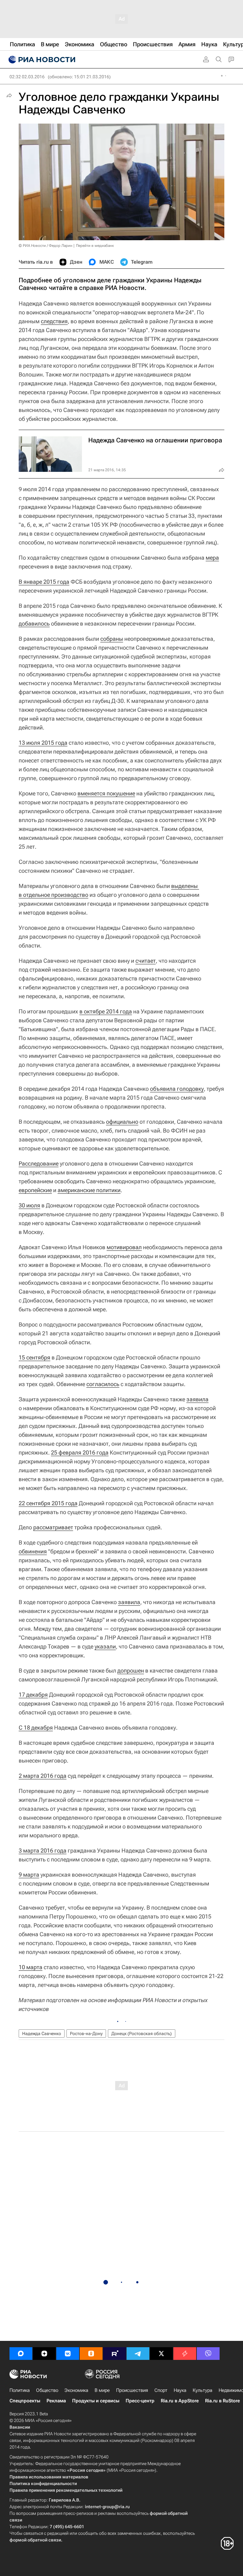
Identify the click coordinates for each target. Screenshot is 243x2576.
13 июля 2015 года (43, 743)
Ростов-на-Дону (86, 2033)
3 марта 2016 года (43, 1850)
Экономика (76, 2390)
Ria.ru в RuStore (222, 2401)
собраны (112, 639)
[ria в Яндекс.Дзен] (44, 2354)
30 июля (29, 1205)
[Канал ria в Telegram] (138, 2354)
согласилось (103, 1384)
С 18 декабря (36, 1728)
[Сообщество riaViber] (208, 2354)
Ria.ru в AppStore (180, 2401)
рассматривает (53, 1527)
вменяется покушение (106, 793)
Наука (180, 2390)
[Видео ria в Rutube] (115, 2354)
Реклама (56, 2401)
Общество (47, 2390)
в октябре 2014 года (106, 1011)
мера (212, 558)
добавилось (34, 623)
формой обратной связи (35, 2540)
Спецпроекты (25, 2401)
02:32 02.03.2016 (27, 77)
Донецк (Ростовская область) (142, 2033)
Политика (20, 2390)
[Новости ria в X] (161, 2354)
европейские (35, 1190)
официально (122, 1122)
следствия (54, 321)
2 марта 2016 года (43, 1776)
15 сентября (34, 1357)
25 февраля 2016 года (80, 1452)
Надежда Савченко (42, 2033)
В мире (102, 2390)
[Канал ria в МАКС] (21, 2354)
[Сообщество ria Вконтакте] (68, 2354)
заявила (197, 1399)
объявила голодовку (177, 1089)
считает (146, 961)
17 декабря (33, 1695)
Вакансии (20, 2427)
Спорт (161, 2390)
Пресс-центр (140, 2401)
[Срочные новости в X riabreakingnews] (185, 2354)
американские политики (89, 1190)
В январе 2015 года (44, 582)
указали (105, 1646)
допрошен (131, 1670)
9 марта (29, 1875)
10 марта (31, 1967)
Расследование (39, 1163)
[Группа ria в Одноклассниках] (91, 2354)
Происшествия (132, 2390)
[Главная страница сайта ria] (41, 60)
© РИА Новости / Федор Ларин (46, 246)
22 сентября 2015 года (48, 1503)
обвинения (33, 1551)
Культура (202, 2390)
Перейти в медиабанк (95, 246)
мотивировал (124, 1247)
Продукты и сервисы (96, 2401)
